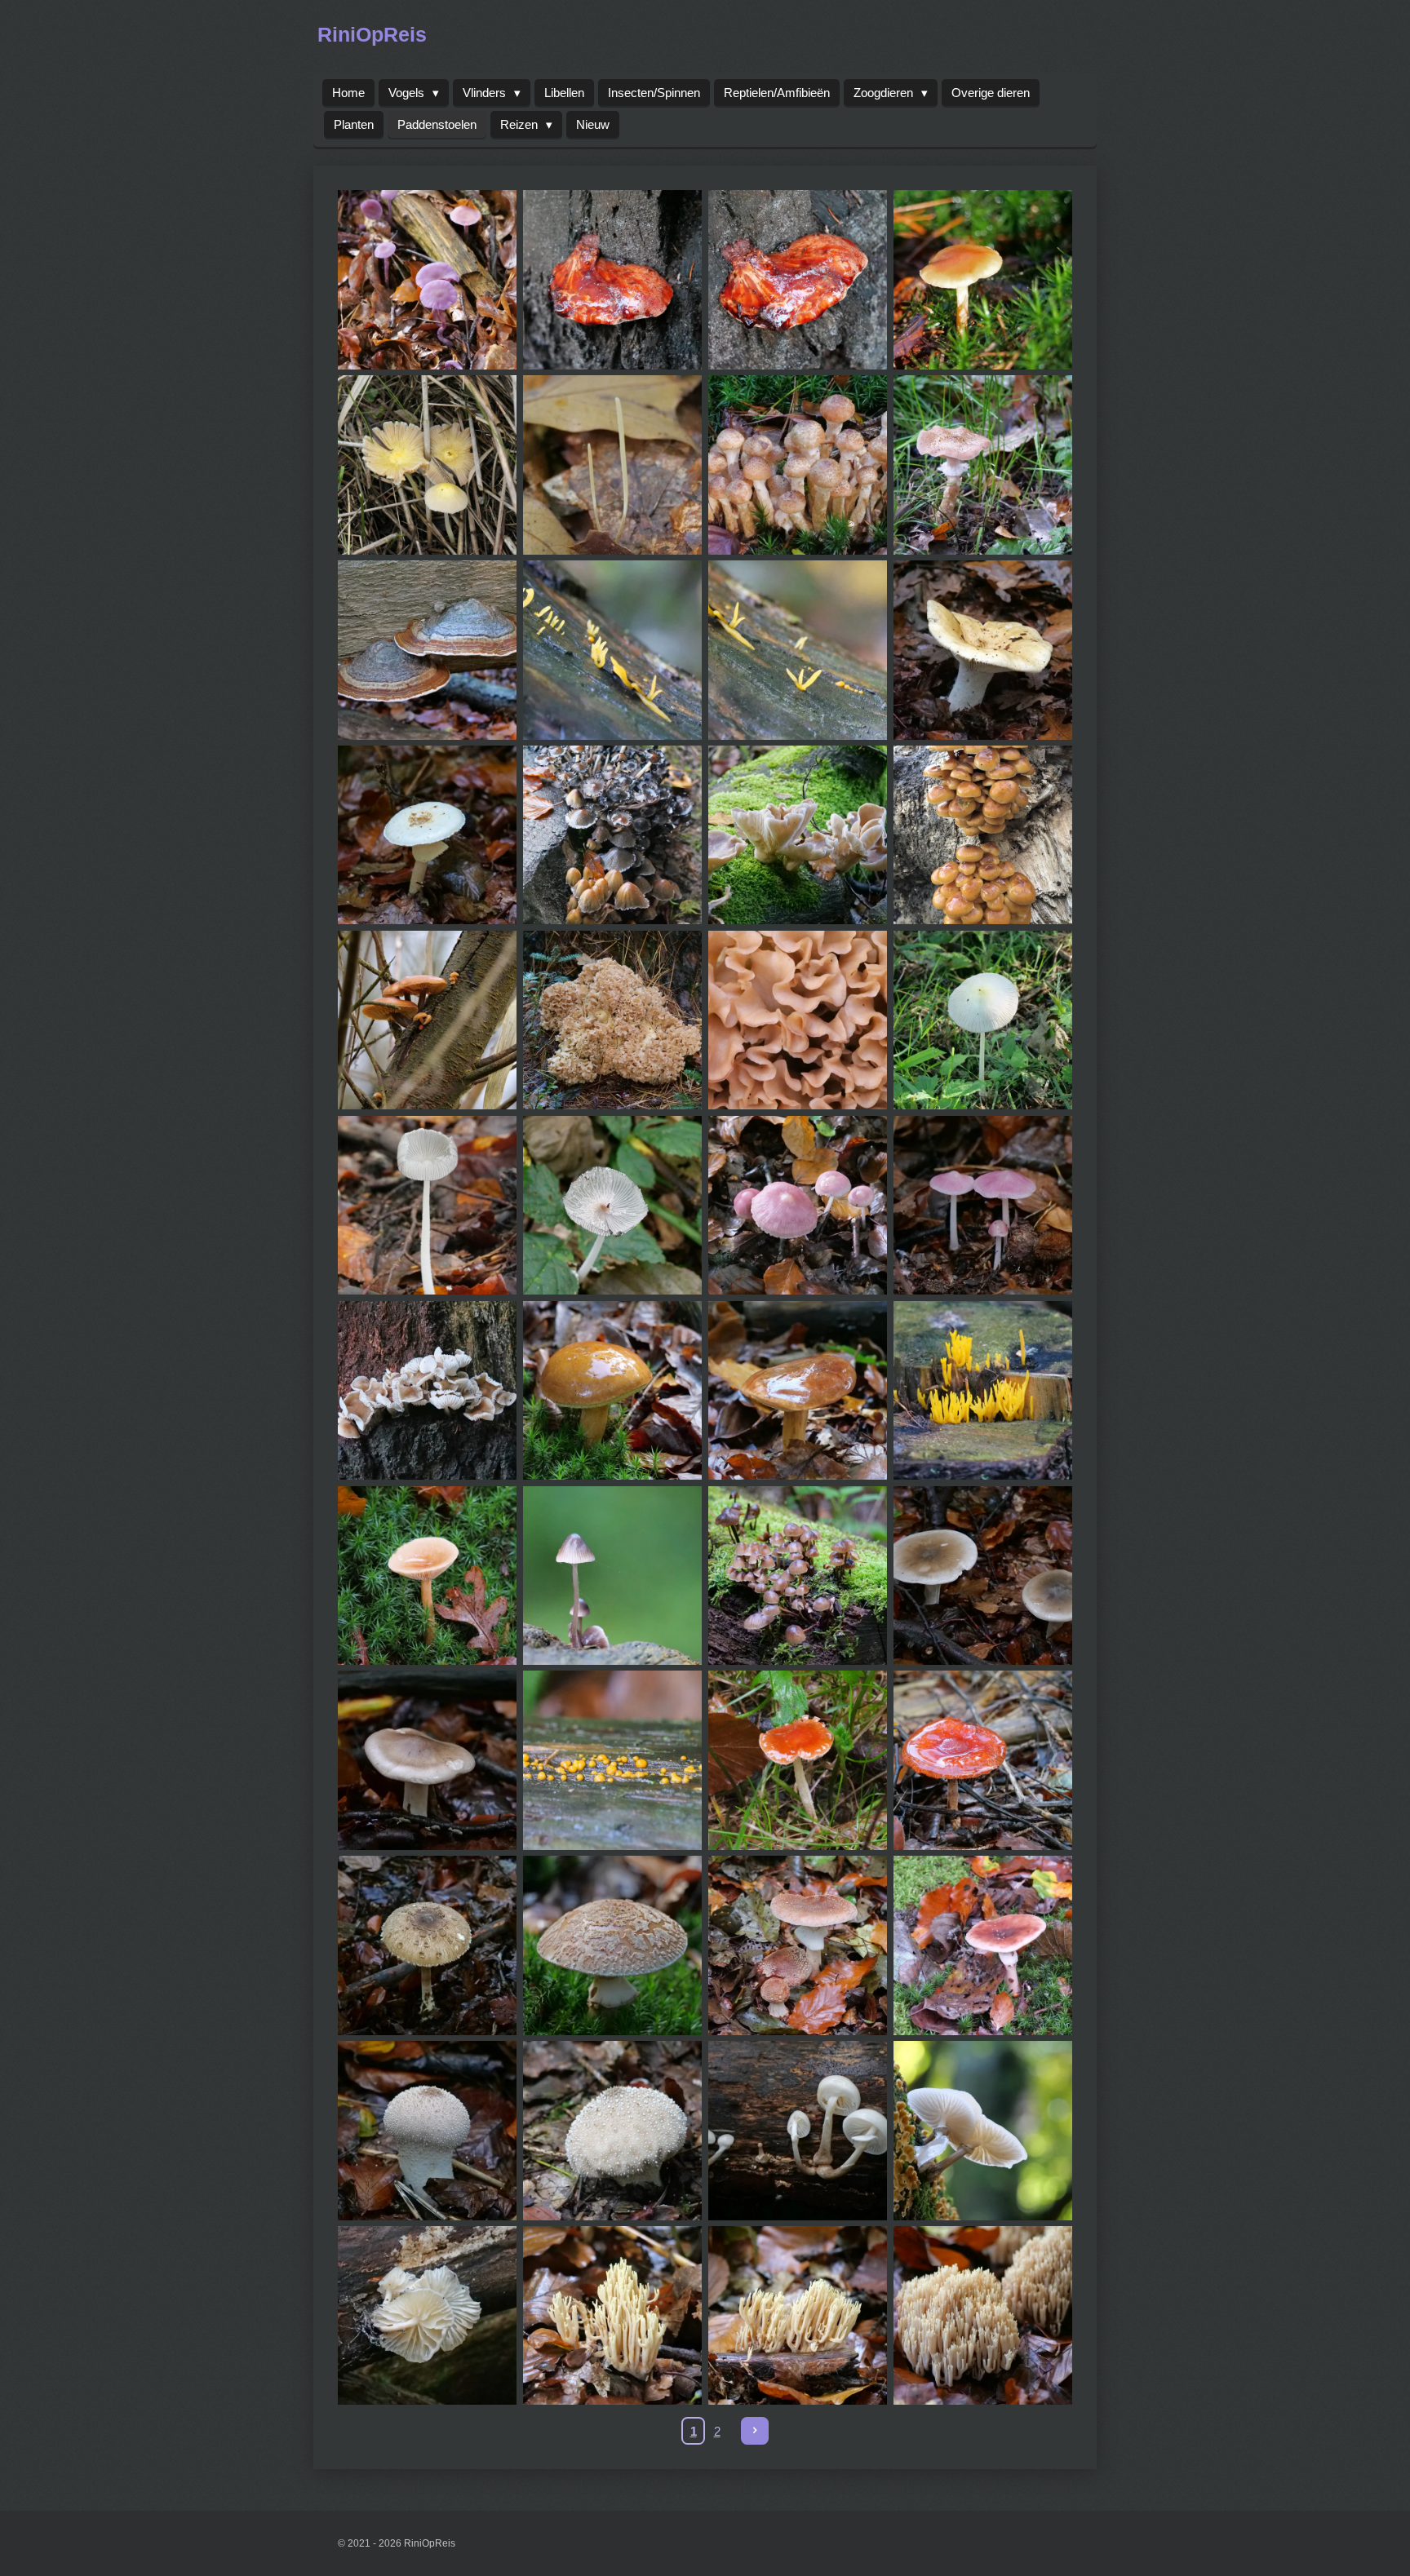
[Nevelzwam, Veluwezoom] (983, 1576)
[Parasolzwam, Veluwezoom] (427, 1946)
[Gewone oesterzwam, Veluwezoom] (798, 835)
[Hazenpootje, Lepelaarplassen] (983, 1020)
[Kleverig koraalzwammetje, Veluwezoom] (983, 1390)
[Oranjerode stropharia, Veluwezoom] (798, 1761)
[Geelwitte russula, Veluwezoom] (983, 650)
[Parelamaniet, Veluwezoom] (612, 1946)
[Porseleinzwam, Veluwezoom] (798, 2130)
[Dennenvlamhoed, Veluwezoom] (983, 280)
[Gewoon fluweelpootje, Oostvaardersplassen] (427, 1020)
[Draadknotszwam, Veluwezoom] (612, 465)
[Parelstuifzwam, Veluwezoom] (427, 2130)
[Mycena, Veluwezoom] (612, 1576)
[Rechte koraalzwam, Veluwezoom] (612, 2315)
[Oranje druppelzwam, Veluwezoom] (612, 1761)
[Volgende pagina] (755, 2431)
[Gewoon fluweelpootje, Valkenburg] (983, 835)
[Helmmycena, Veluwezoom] (427, 1390)
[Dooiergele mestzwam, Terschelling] (427, 465)
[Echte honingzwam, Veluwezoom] (798, 465)
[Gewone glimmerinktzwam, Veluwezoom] (612, 835)
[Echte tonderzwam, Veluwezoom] (427, 650)
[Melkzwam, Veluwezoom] (427, 1576)
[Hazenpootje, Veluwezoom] (427, 1205)
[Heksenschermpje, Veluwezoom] (798, 1205)
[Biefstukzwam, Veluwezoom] (612, 280)
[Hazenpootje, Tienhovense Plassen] (612, 1205)
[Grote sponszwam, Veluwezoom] (612, 1020)
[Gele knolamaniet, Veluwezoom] (427, 835)
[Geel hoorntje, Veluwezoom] (612, 650)
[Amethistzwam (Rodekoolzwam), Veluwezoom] (427, 280)
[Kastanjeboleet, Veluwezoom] (612, 1390)
